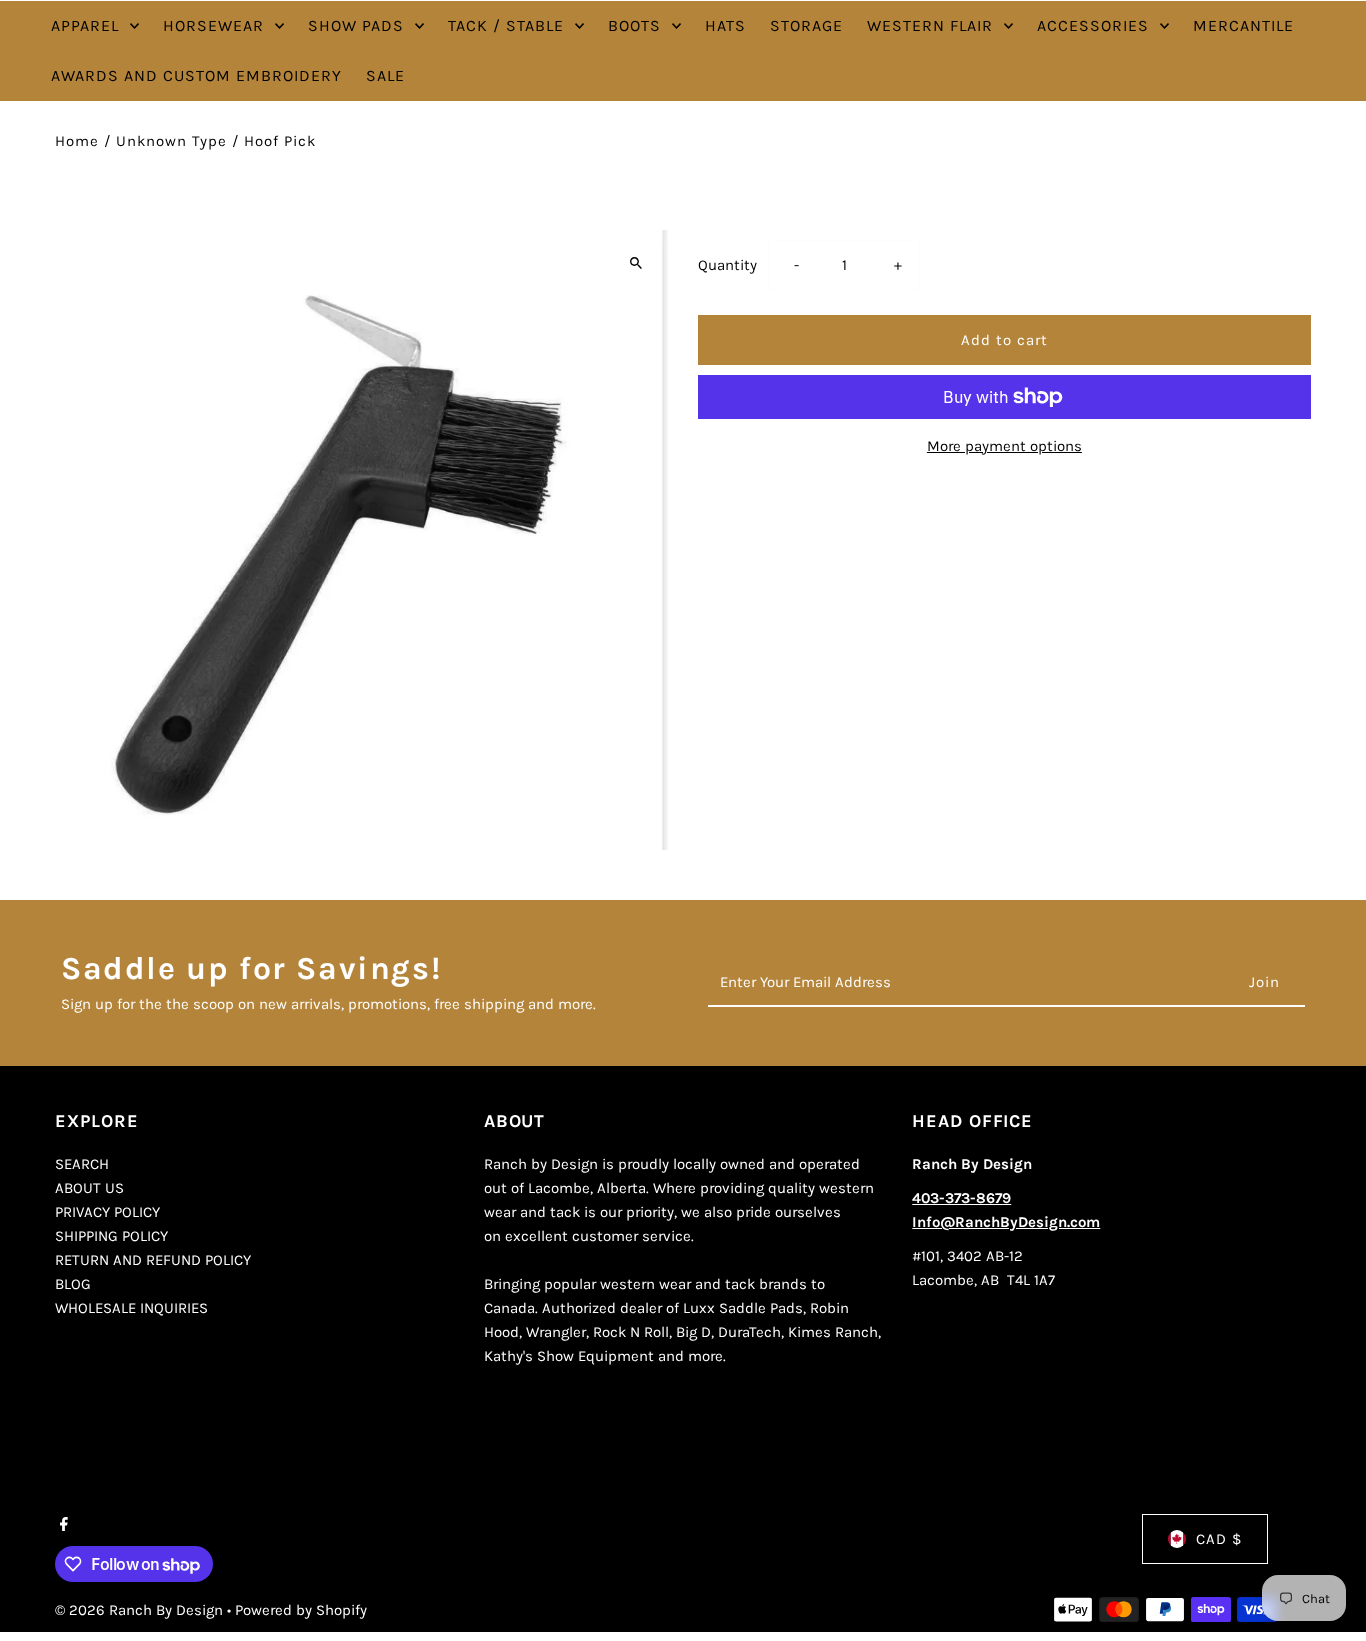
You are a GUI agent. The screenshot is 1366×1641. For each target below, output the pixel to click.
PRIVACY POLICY (107, 1212)
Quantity (727, 265)
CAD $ (1219, 1539)
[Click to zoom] (635, 262)
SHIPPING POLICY (111, 1236)
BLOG (73, 1284)
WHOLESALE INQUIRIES (131, 1308)
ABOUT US (89, 1188)
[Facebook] (61, 1526)
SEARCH (82, 1164)
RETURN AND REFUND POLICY (153, 1260)
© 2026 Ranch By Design (141, 1610)
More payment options (1004, 446)
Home (77, 141)
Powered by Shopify (301, 1610)
